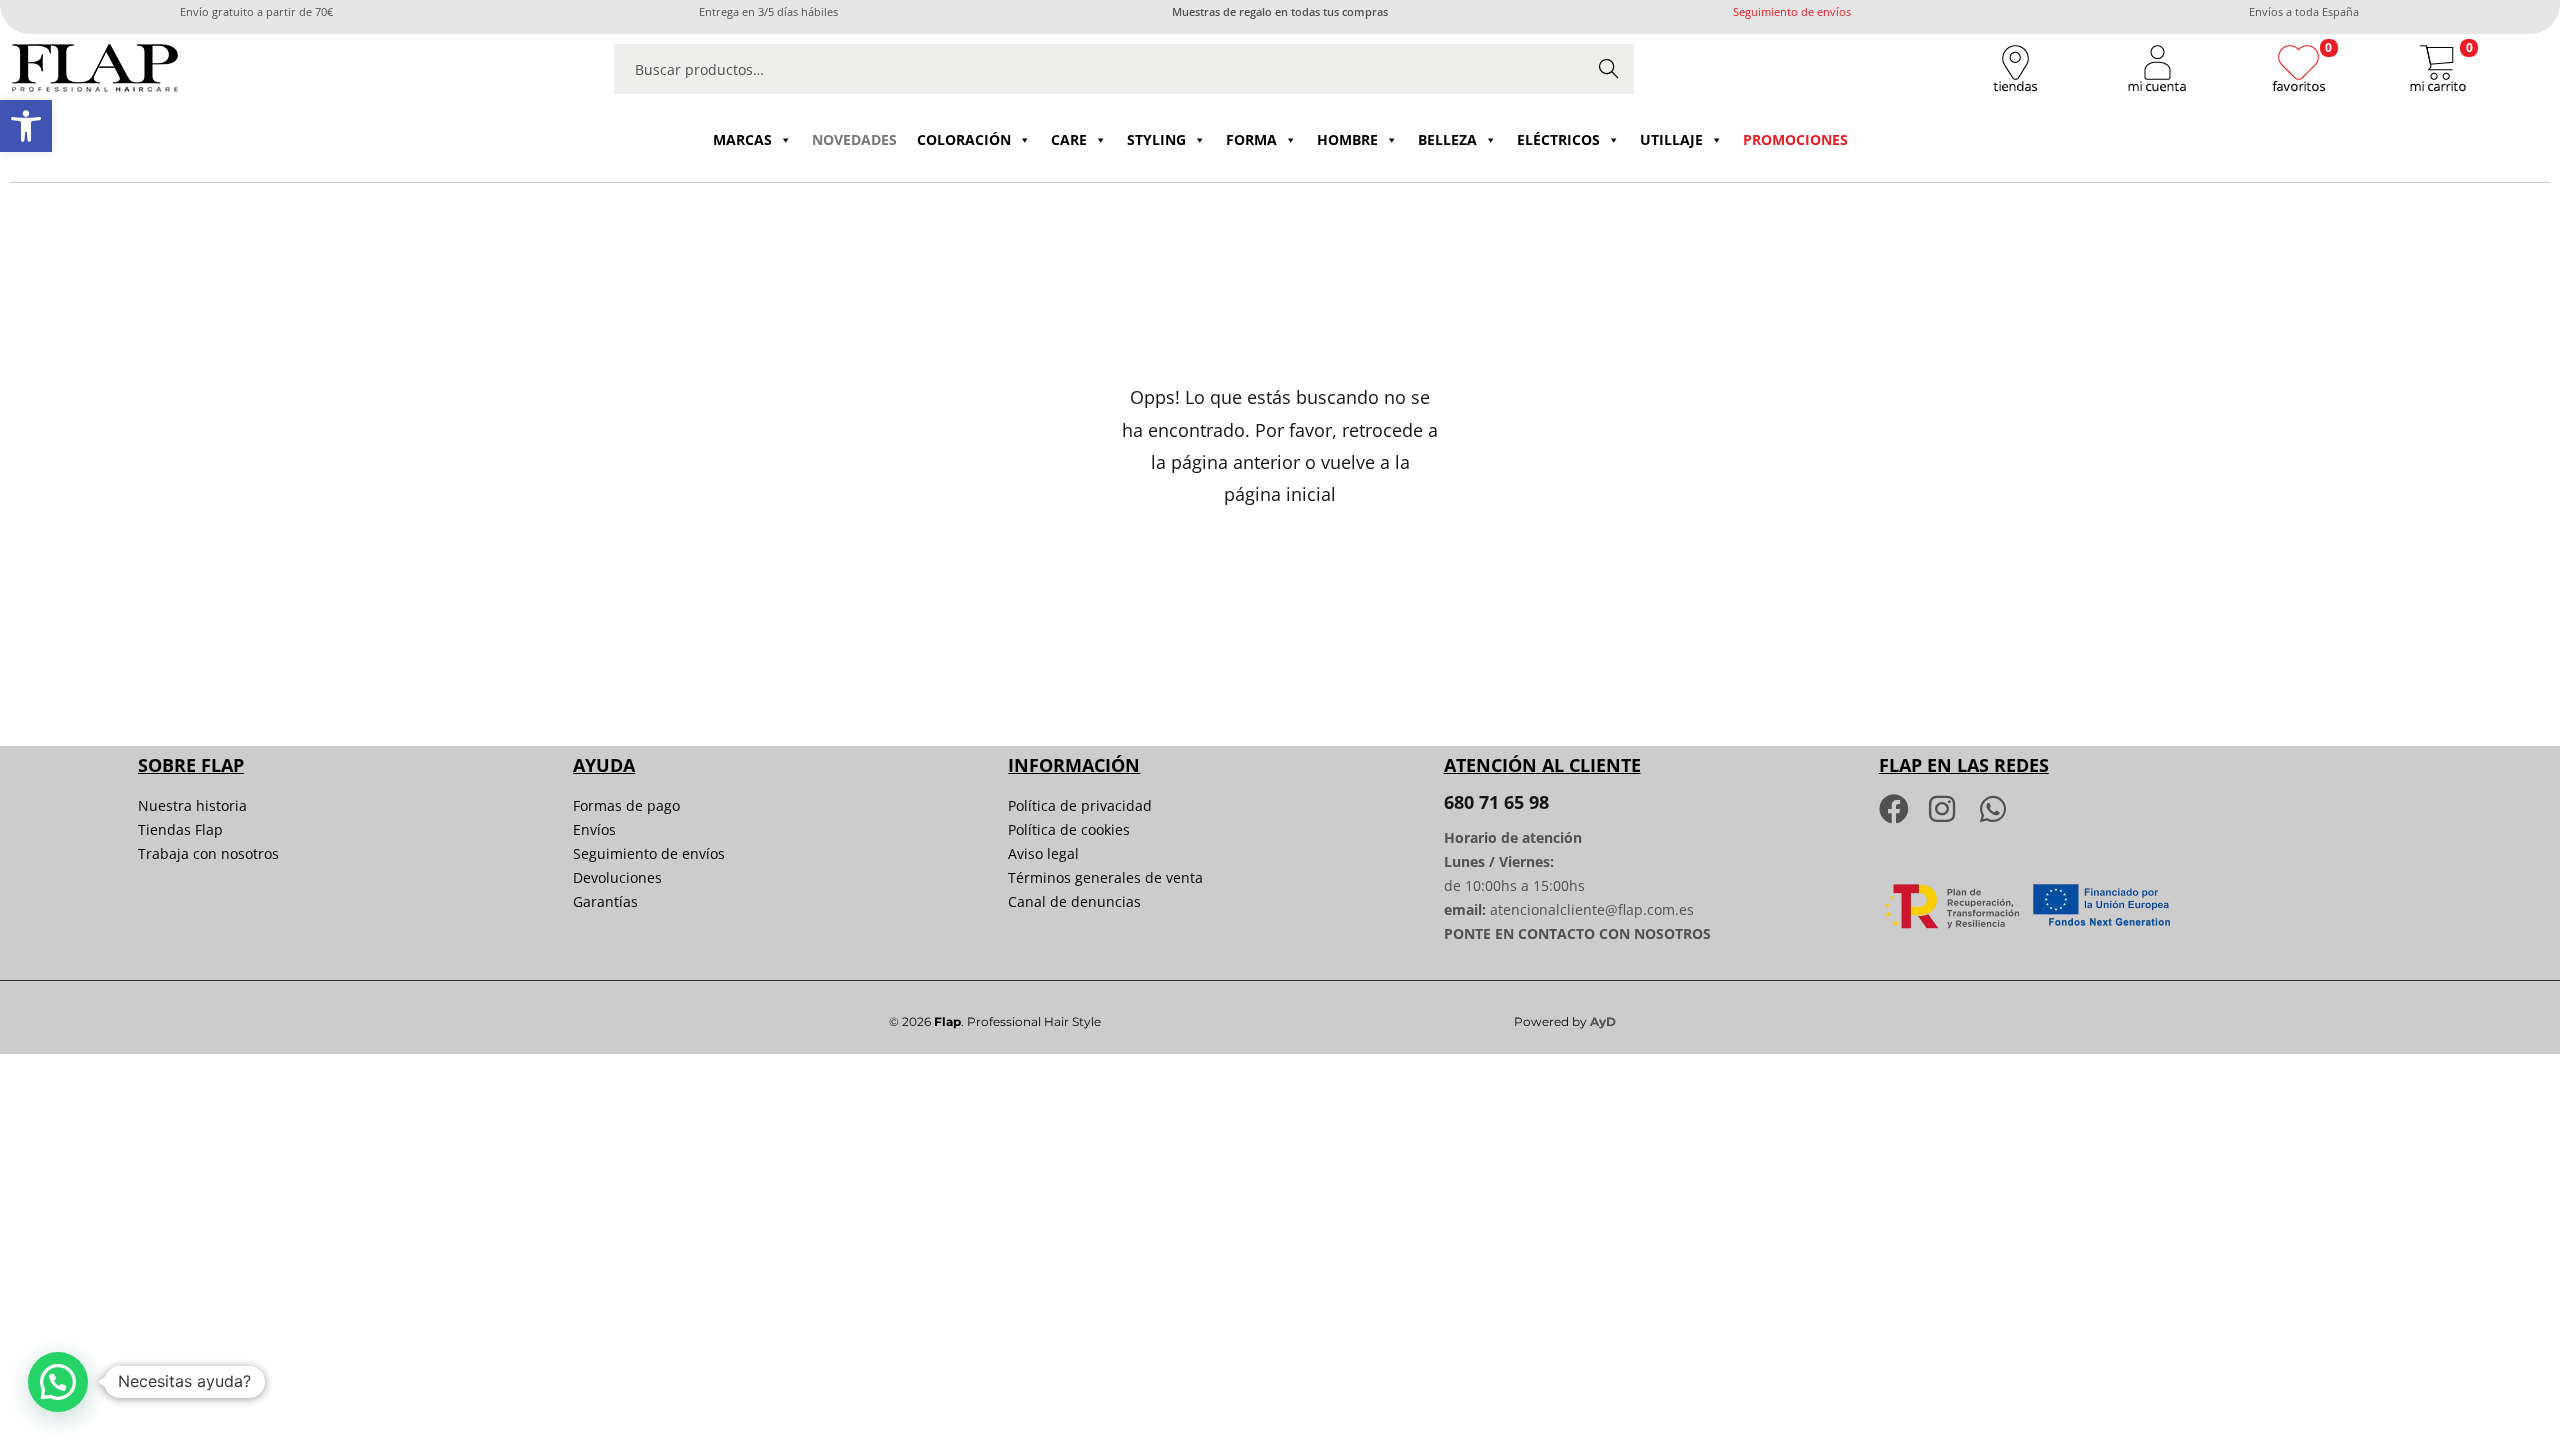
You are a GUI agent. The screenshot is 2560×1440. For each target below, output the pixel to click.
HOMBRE (1347, 139)
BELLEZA (1447, 139)
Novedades (854, 139)
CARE (1069, 139)
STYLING (1156, 139)
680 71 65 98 (1496, 802)
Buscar (1609, 68)
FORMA (1251, 139)
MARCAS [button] (742, 139)
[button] (26, 126)
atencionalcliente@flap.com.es (1592, 909)
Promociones (1795, 139)
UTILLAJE (1671, 139)
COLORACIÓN (964, 139)
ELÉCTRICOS (1558, 139)
